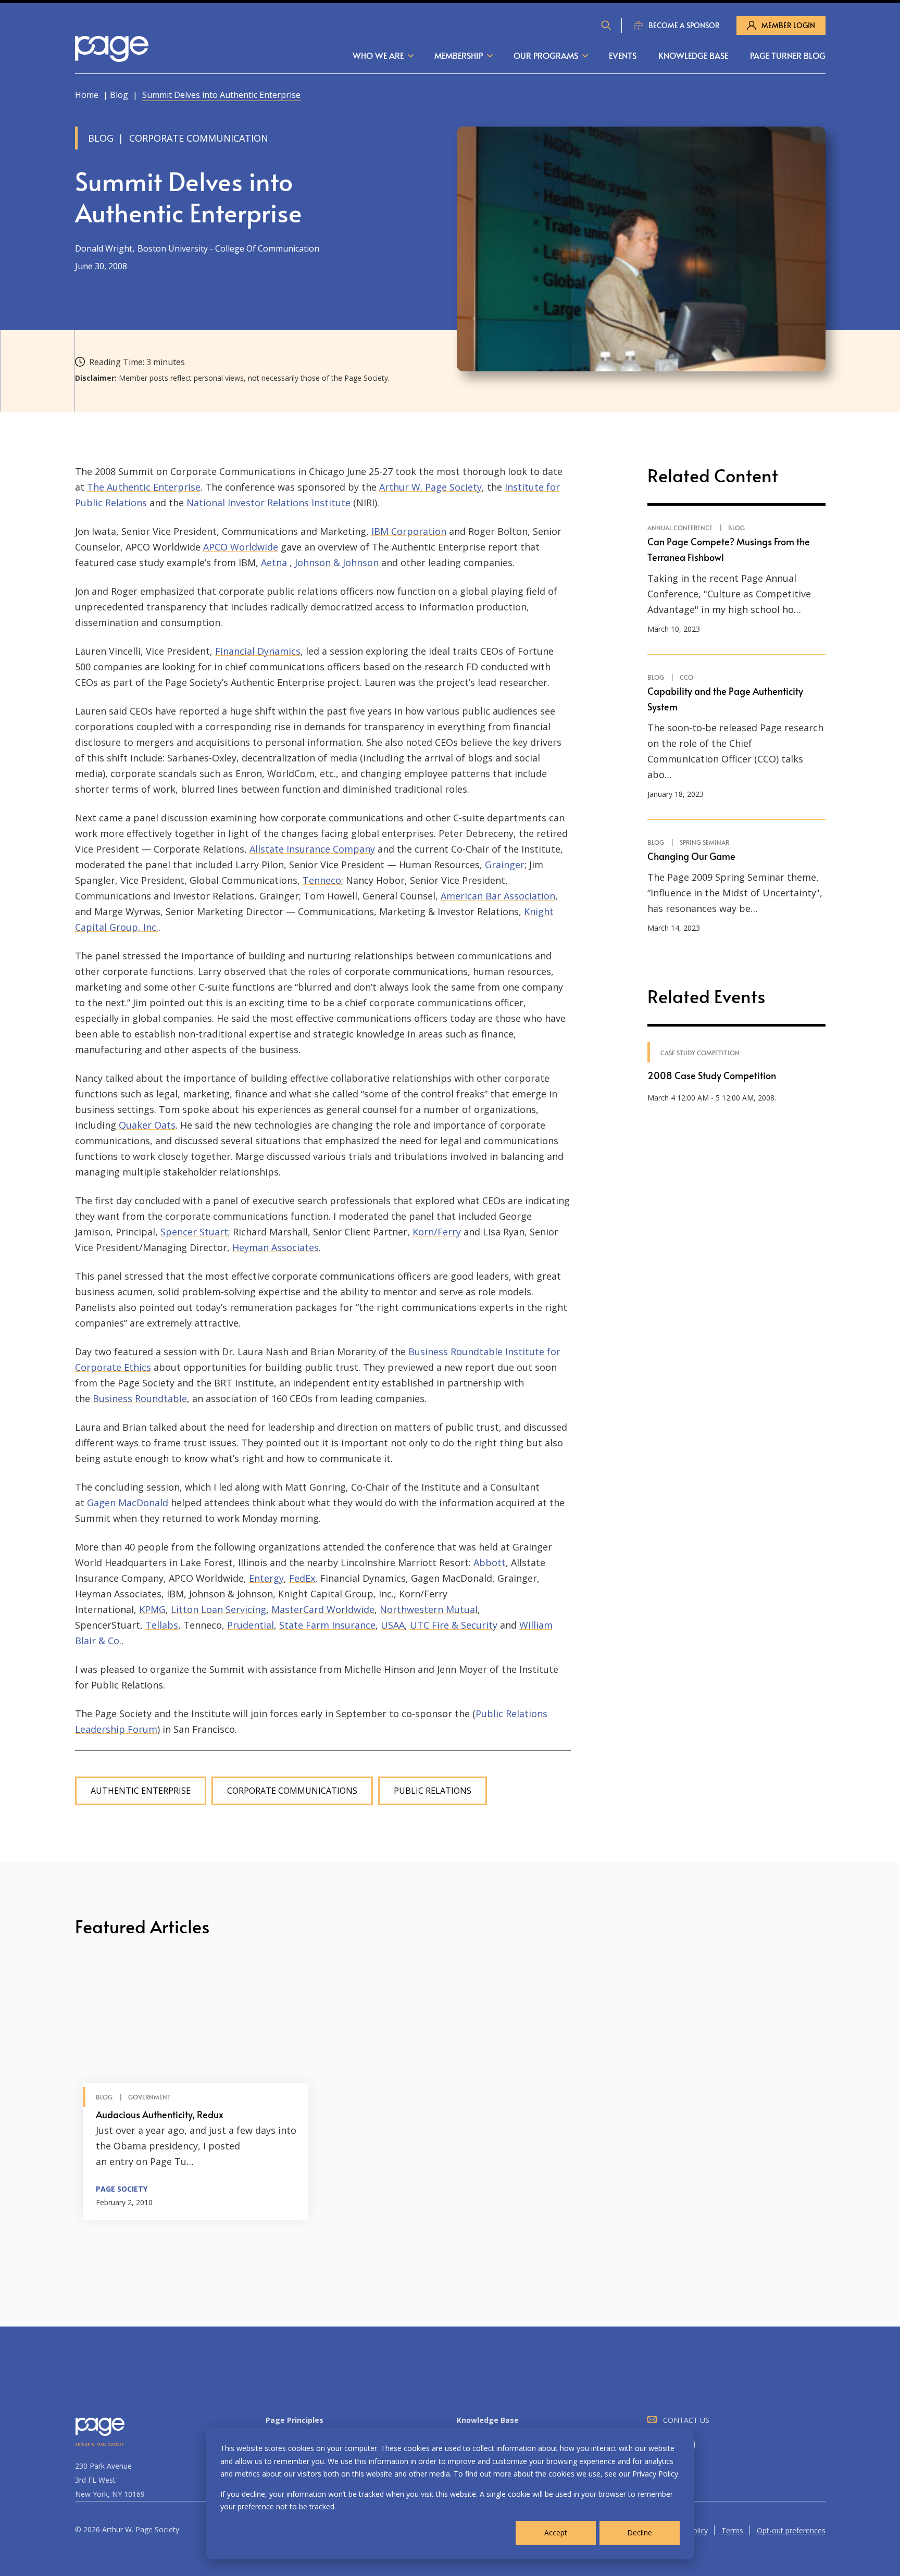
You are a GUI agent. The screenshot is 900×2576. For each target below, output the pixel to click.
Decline (640, 2533)
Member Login (788, 25)
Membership (459, 55)
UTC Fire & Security (454, 1625)
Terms (732, 2530)
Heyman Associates (276, 1247)
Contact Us (686, 2420)
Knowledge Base (693, 55)
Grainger (505, 865)
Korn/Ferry (437, 1232)
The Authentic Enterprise (144, 487)
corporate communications (292, 1791)
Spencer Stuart (194, 1232)
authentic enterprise (141, 1791)
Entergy (266, 1578)
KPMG (152, 1609)
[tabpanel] (196, 2092)
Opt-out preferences (791, 2530)
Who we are (378, 55)
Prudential (251, 1625)
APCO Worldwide (241, 547)
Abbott (490, 1562)
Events (623, 55)
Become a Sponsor (684, 25)
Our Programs (546, 55)
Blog (119, 95)
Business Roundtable (140, 1398)
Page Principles (295, 2420)
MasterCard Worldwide (323, 1609)
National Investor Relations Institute (268, 503)
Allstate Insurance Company (312, 849)
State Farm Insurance (327, 1625)
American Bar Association (498, 896)
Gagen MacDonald (128, 1503)
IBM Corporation (409, 531)
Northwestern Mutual (429, 1609)
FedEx (302, 1578)
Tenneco (322, 880)
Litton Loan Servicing (218, 1609)
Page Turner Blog (788, 55)
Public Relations (433, 1791)
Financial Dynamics (258, 651)
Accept (556, 2533)
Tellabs (162, 1625)
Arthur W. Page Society (430, 487)
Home (87, 95)
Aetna (274, 562)
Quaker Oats (147, 1125)
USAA (393, 1625)
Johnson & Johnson (337, 562)
